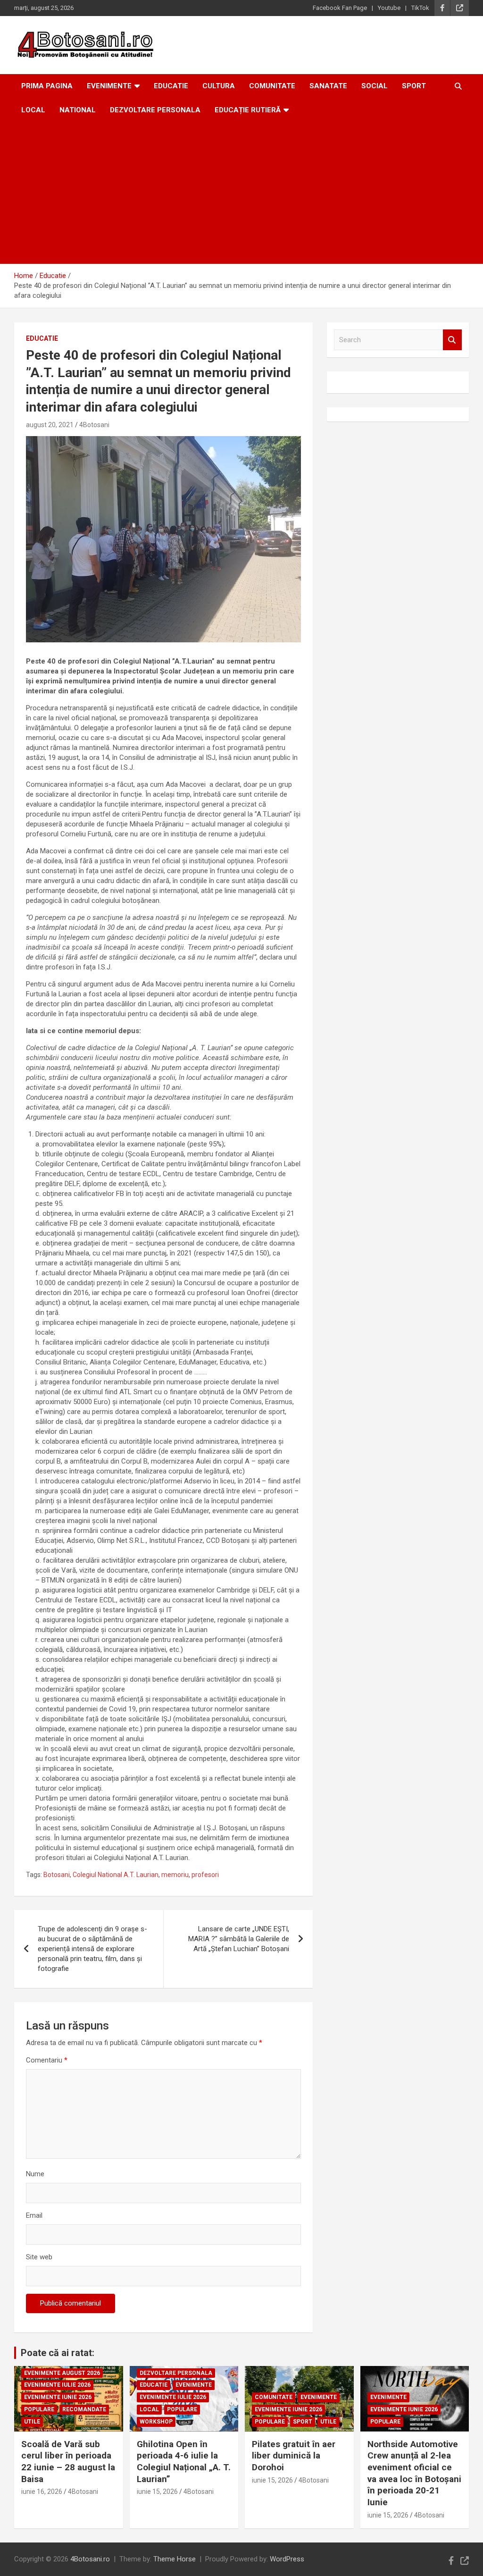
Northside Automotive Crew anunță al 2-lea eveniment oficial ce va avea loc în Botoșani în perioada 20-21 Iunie (414, 2473)
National (78, 110)
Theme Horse (175, 2559)
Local (33, 110)
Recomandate (84, 2409)
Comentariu (47, 2060)
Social (375, 86)
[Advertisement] (241, 193)
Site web (39, 2257)
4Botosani (94, 425)
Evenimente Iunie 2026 (58, 2397)
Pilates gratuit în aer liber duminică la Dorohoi (294, 2456)
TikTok (420, 8)
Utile (32, 2422)
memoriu (175, 1875)
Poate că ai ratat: (58, 2353)
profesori (205, 1875)
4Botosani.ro (90, 2559)
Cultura (219, 86)
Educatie (171, 86)
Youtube (389, 8)
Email (34, 2215)
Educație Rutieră (248, 110)
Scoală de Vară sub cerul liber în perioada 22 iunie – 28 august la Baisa (68, 2462)
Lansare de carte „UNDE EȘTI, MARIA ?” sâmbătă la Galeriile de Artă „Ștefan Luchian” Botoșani (239, 1939)
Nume (35, 2174)
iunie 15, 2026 (157, 2492)
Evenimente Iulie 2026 (57, 2385)
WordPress (287, 2559)
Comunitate (272, 86)
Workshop (156, 2422)
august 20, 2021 (50, 425)
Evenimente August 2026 (62, 2373)
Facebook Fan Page (340, 8)
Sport (414, 86)
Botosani (57, 1875)
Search (452, 340)
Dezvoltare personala (155, 110)
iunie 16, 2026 (42, 2492)
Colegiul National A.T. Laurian (116, 1875)
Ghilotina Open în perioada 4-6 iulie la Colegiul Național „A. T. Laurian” (184, 2462)
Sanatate (328, 86)
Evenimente (109, 86)
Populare (39, 2409)
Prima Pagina (47, 86)
